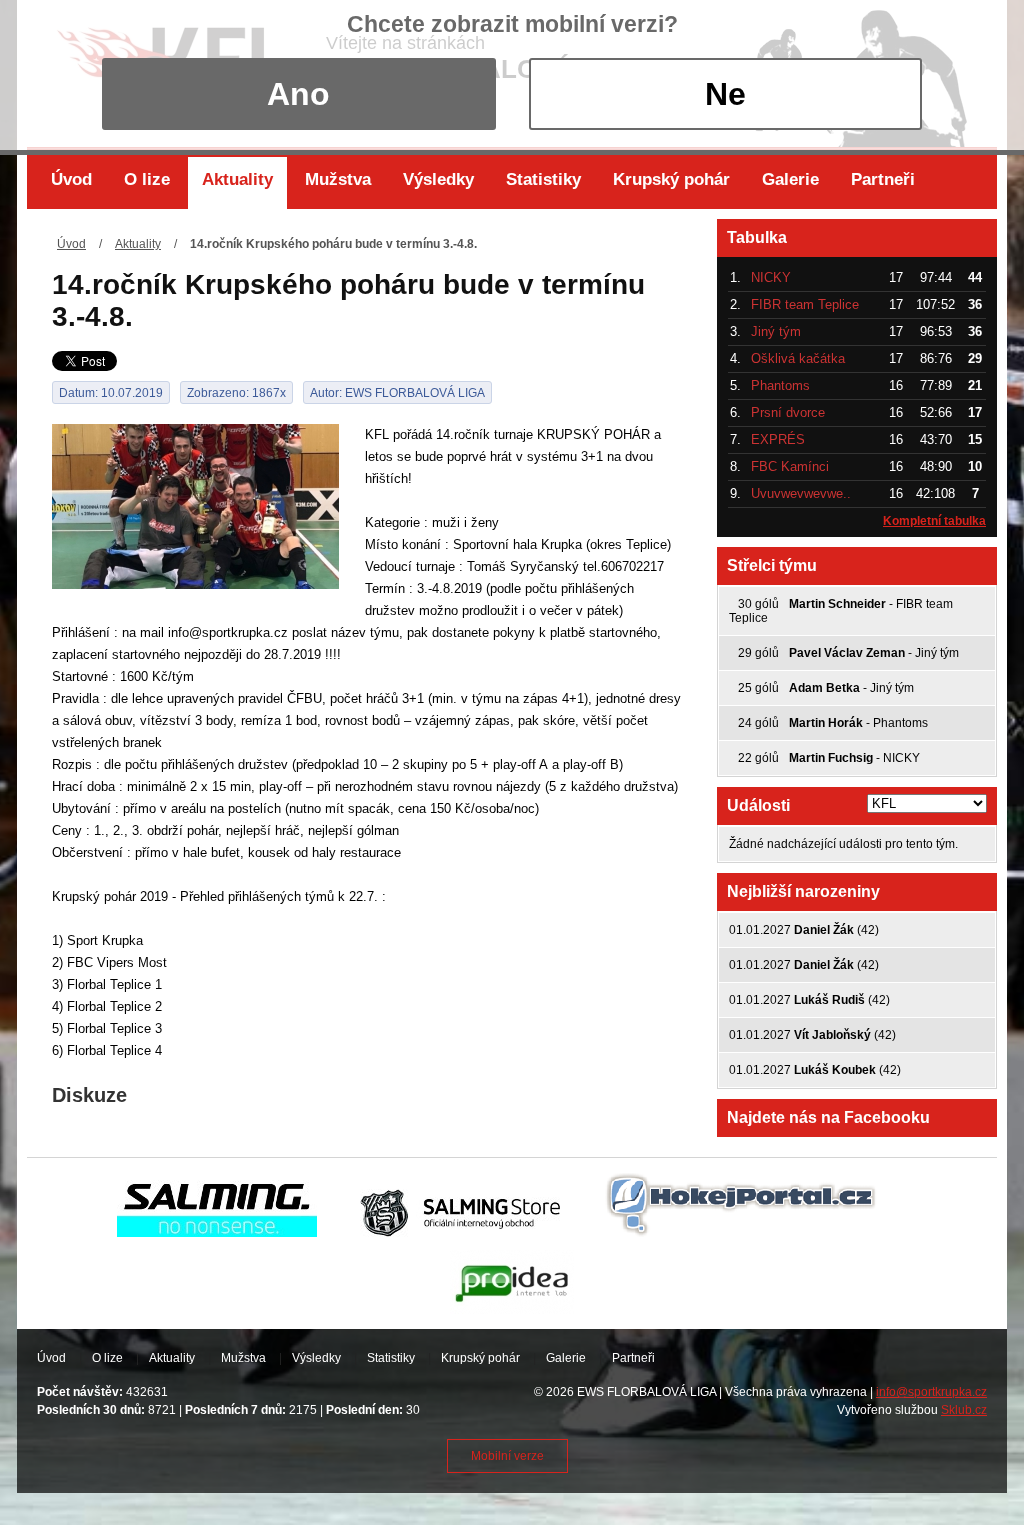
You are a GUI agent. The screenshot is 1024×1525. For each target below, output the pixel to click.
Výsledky (438, 179)
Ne (725, 94)
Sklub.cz (964, 1410)
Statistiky (543, 179)
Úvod (71, 179)
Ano (298, 94)
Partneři (883, 179)
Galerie (790, 179)
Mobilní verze (507, 1456)
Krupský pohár (671, 179)
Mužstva (338, 179)
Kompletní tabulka (934, 521)
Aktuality (237, 179)
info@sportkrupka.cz (931, 1392)
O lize (147, 179)
